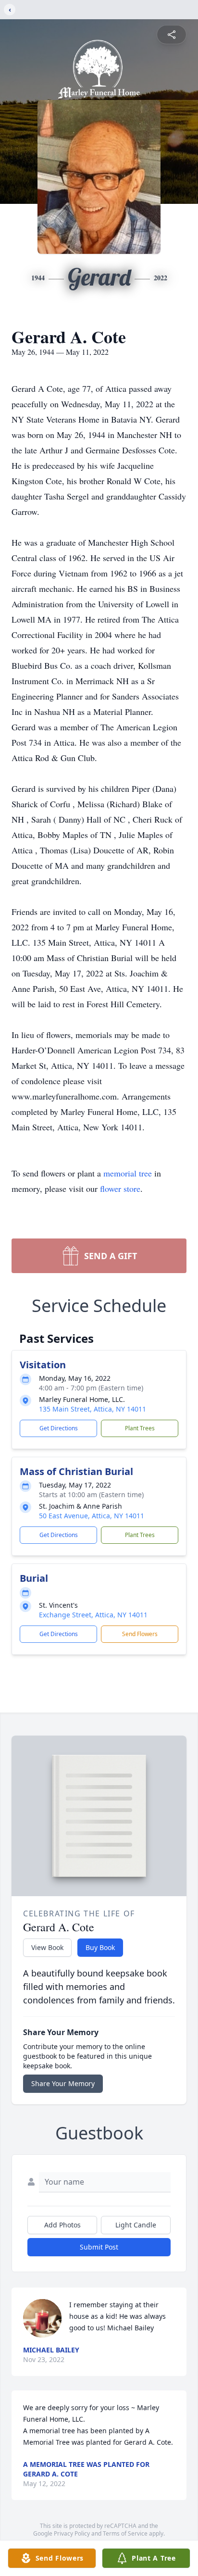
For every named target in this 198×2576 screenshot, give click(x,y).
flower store (120, 1188)
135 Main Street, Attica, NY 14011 (93, 1409)
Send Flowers (140, 1634)
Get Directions (59, 1428)
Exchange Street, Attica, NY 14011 (93, 1615)
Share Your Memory (63, 2083)
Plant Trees (140, 1428)
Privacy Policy (72, 2533)
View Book (47, 1947)
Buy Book (100, 1947)
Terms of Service (125, 2533)
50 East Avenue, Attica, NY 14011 (92, 1516)
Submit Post (99, 2247)
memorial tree (128, 1173)
